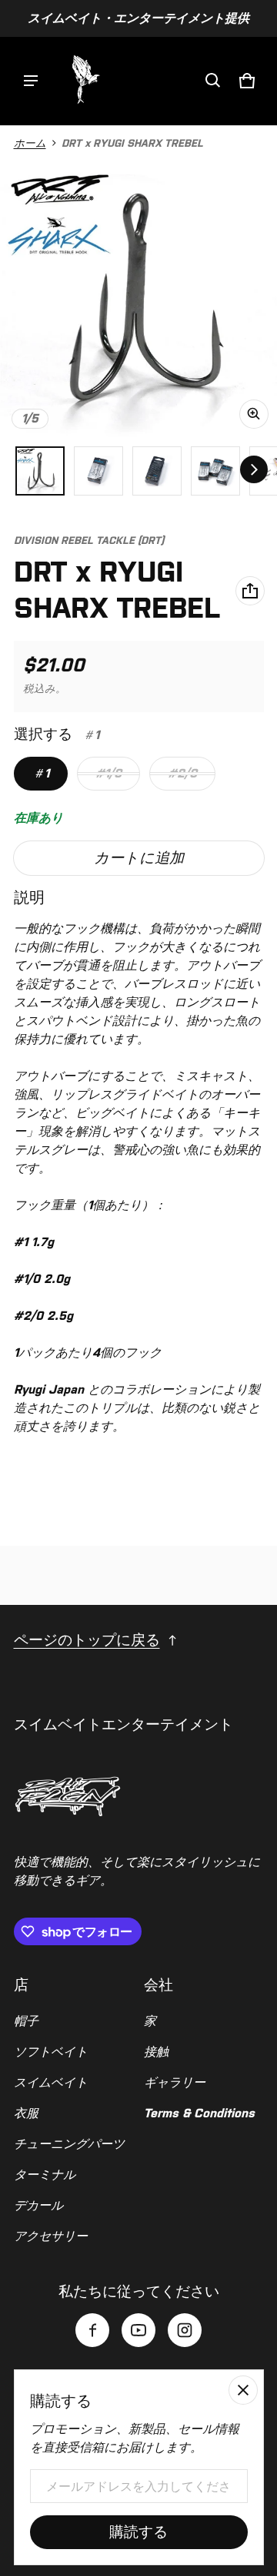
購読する (138, 2532)
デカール (38, 2205)
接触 (156, 2052)
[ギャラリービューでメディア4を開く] (157, 471)
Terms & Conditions (199, 2113)
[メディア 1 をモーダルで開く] (138, 299)
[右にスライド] (254, 469)
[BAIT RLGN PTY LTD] (84, 81)
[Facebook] (92, 2330)
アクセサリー (51, 2236)
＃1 (41, 773)
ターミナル (45, 2175)
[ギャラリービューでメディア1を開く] (40, 471)
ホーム (30, 143)
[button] (213, 81)
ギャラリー (175, 2082)
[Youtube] (138, 2330)
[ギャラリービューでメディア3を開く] (98, 471)
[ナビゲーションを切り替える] (31, 81)
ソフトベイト (51, 2052)
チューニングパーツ (69, 2144)
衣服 (26, 2113)
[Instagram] (185, 2330)
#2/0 (182, 773)
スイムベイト (51, 2082)
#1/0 (108, 773)
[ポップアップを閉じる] (243, 2390)
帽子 (26, 2021)
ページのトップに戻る (87, 1640)
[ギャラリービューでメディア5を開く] (215, 471)
